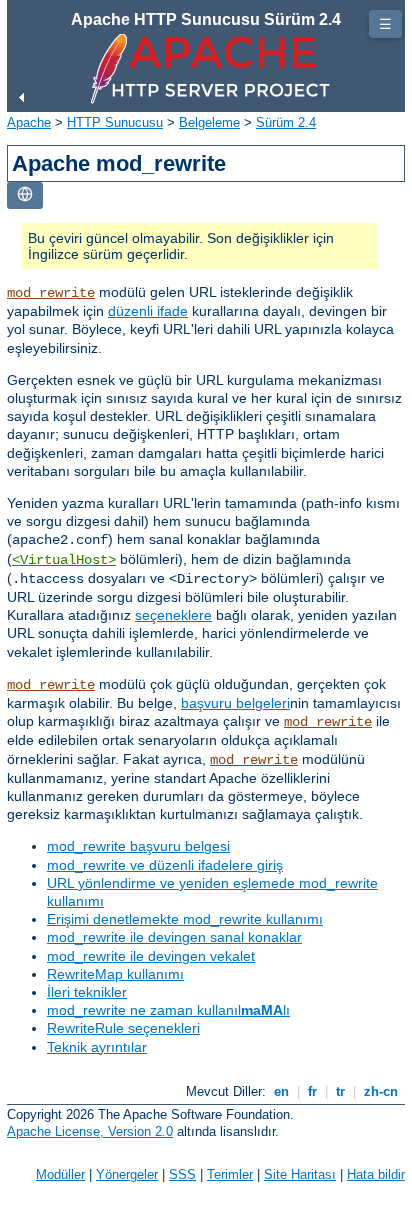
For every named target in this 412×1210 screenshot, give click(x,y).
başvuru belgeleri (235, 703)
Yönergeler (127, 1174)
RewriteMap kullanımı (115, 974)
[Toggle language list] (25, 195)
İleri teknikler (87, 992)
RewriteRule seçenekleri (123, 1028)
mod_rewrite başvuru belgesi (138, 846)
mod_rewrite (51, 293)
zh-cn (381, 1091)
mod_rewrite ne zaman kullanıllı (168, 1010)
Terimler (230, 1174)
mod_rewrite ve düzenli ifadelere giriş (165, 865)
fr (312, 1091)
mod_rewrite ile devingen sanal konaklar (174, 937)
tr (340, 1091)
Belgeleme (209, 122)
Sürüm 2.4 (286, 122)
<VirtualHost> (64, 560)
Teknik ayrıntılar (97, 1047)
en (281, 1091)
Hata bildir (376, 1174)
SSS (182, 1174)
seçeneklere (173, 615)
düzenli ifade (148, 311)
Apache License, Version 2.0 (90, 1131)
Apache (29, 122)
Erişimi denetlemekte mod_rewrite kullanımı (185, 919)
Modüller (60, 1174)
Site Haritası (300, 1174)
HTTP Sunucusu (115, 122)
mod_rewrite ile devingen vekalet (151, 956)
